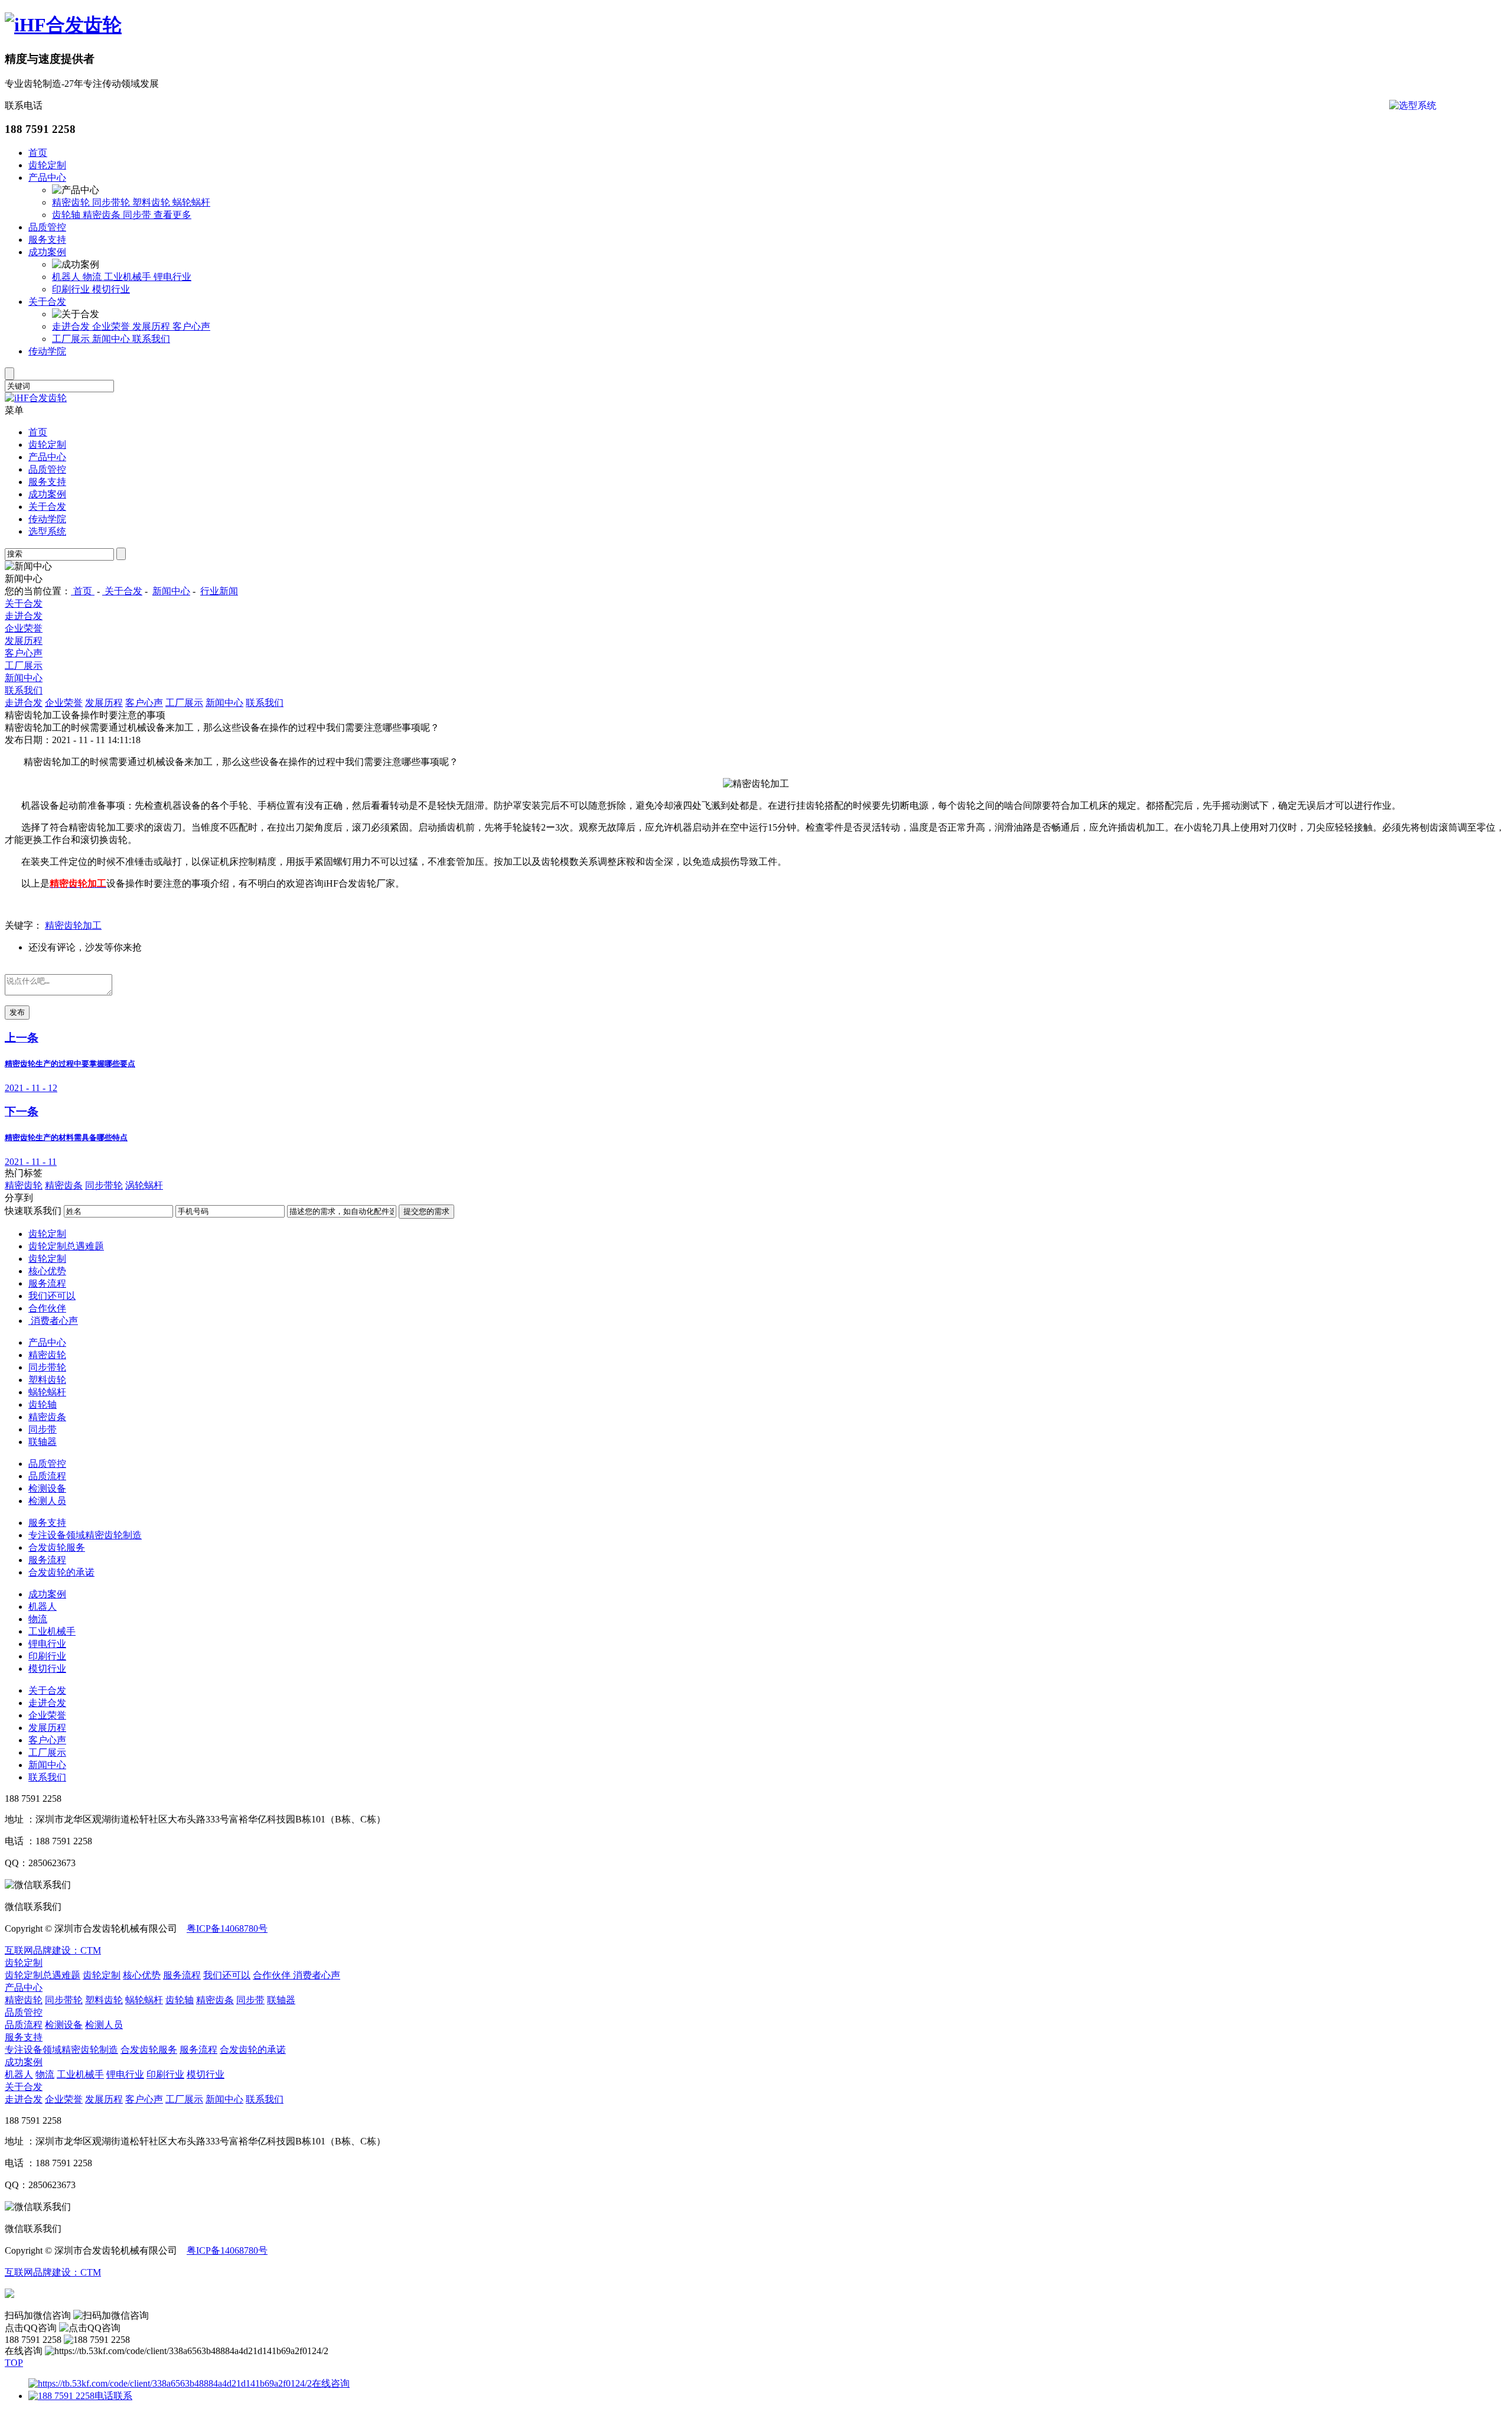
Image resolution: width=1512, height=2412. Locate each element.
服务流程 (47, 1283)
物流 (93, 277)
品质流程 (47, 1476)
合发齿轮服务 (57, 1547)
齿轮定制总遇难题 (66, 1246)
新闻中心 (112, 339)
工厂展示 (72, 339)
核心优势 (47, 1271)
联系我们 (151, 339)
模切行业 (111, 289)
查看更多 (172, 215)
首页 (38, 153)
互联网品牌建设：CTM (53, 1950)
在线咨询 (331, 2383)
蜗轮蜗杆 (191, 202)
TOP (14, 2363)
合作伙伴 (47, 1308)
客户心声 (191, 326)
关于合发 (47, 302)
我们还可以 (52, 1296)
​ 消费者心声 (53, 1321)
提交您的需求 (426, 1211)
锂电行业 (172, 277)
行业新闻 (219, 591)
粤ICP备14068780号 (227, 1928)
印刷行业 (72, 289)
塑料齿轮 (152, 202)
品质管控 (47, 227)
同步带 (138, 215)
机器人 (67, 277)
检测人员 (47, 1501)
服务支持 (47, 240)
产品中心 (47, 178)
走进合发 (72, 326)
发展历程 (152, 326)
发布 (17, 1012)
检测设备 (47, 1488)
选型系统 (47, 531)
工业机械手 (129, 277)
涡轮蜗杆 (144, 1185)
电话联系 (113, 2396)
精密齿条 (103, 215)
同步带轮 (112, 202)
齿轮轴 (67, 215)
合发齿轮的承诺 (61, 1572)
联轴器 (43, 1442)
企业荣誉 (112, 326)
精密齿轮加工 (73, 925)
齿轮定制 (47, 165)
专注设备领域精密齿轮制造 (85, 1535)
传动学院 (47, 351)
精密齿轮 (72, 202)
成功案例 (47, 252)
